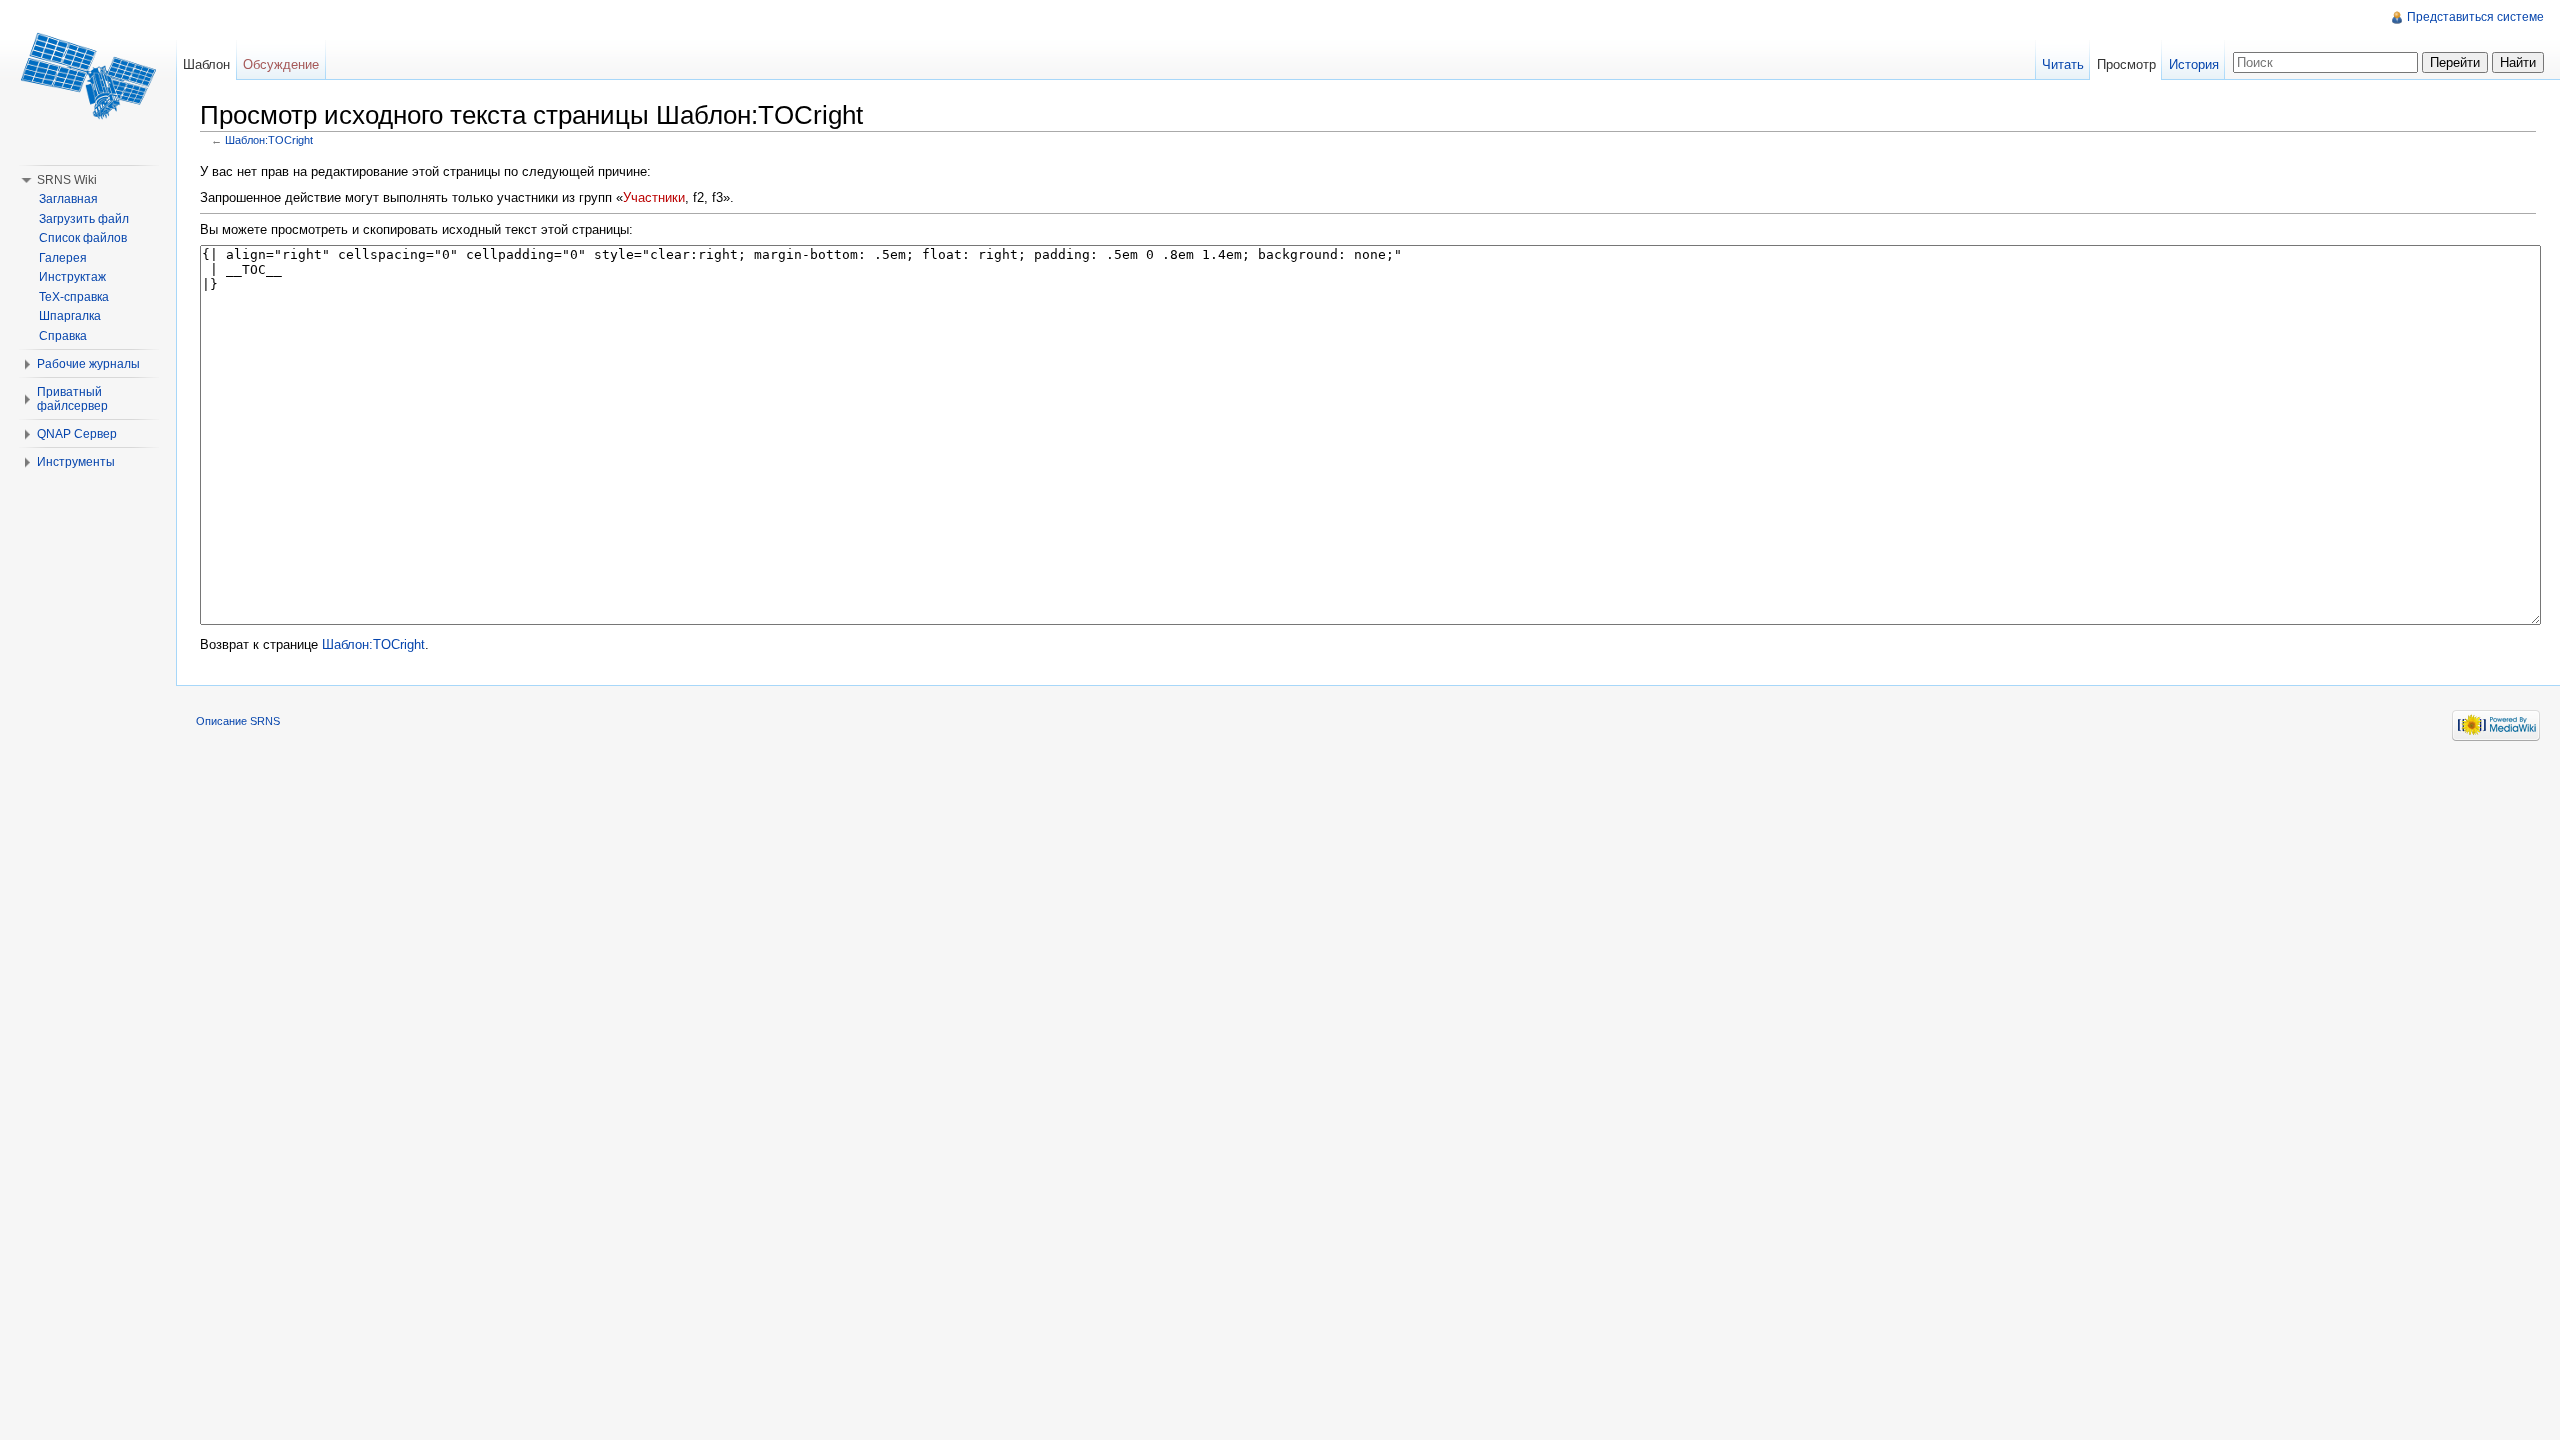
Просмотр (2126, 64)
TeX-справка (74, 297)
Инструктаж (72, 277)
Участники (654, 197)
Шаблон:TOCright (269, 140)
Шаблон (206, 64)
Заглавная (68, 199)
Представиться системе (2475, 17)
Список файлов (83, 238)
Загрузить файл (84, 219)
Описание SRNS (238, 721)
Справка (63, 336)
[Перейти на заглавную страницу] (88, 80)
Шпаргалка (70, 316)
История (2194, 64)
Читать (2063, 64)
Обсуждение (281, 64)
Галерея (63, 258)
